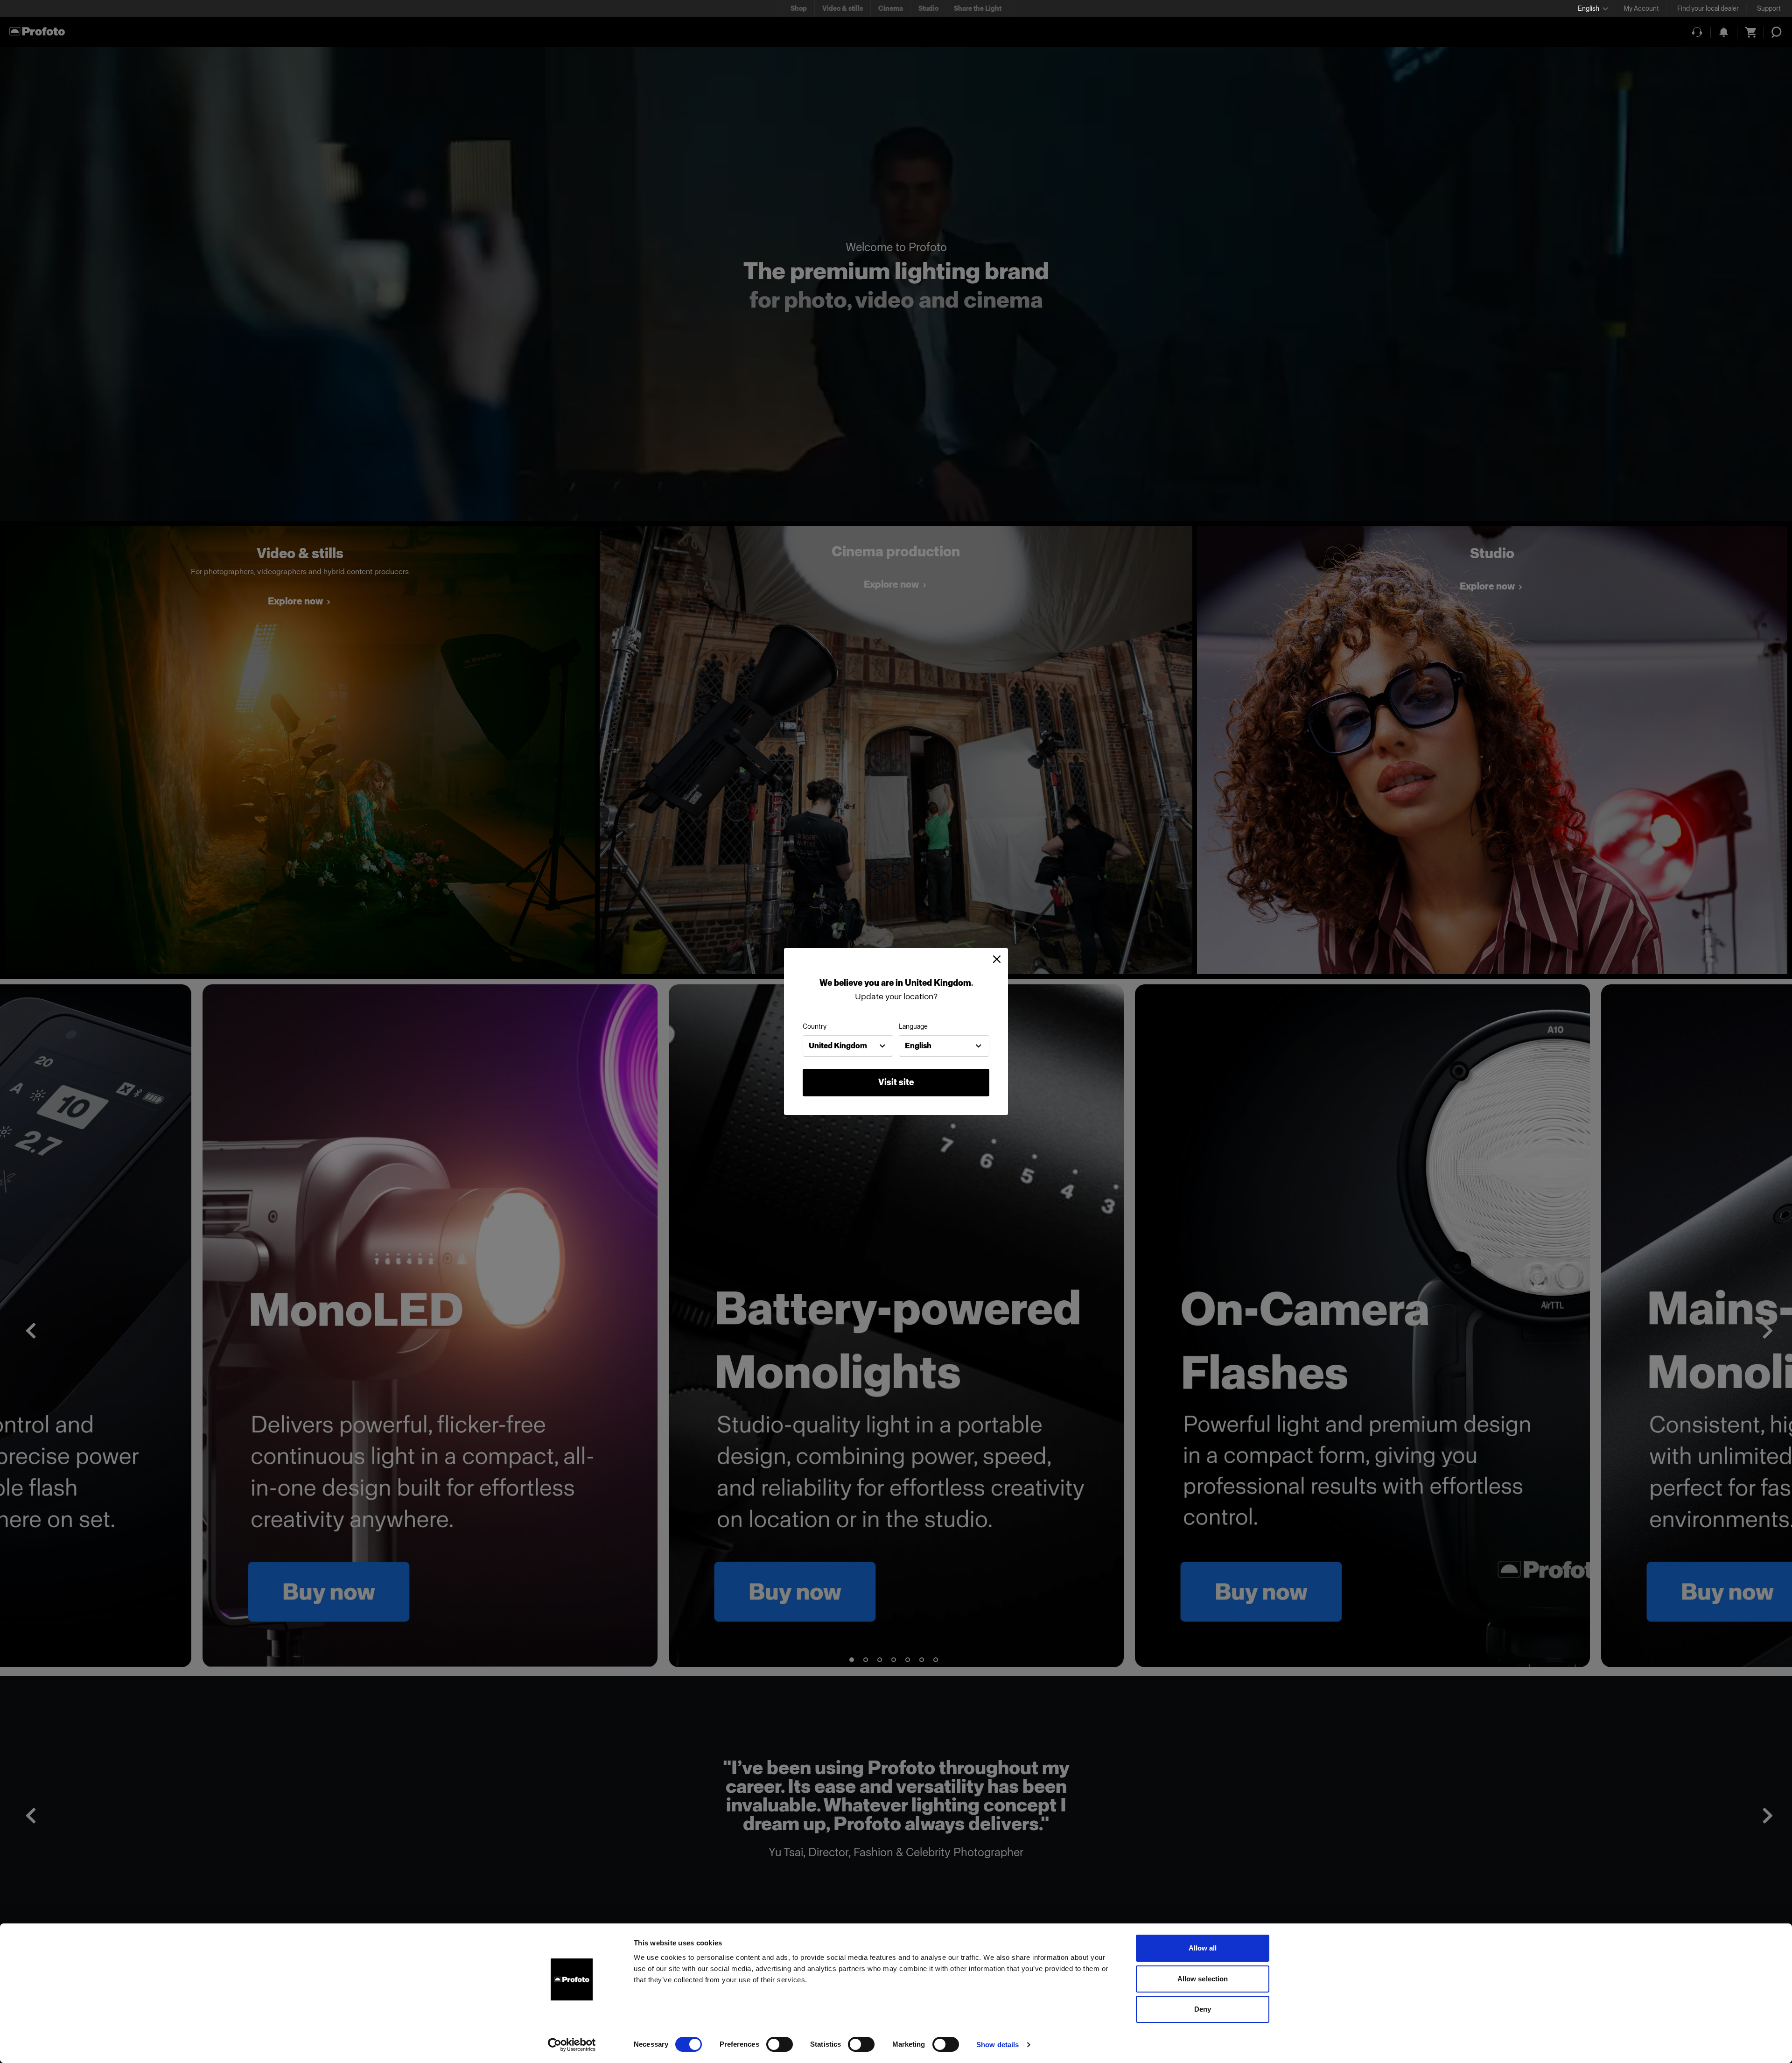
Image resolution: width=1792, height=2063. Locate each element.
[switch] (780, 2044)
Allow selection (1203, 1979)
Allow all (1203, 1948)
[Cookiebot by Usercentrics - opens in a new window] (572, 2045)
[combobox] (848, 1046)
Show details (997, 2045)
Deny (1203, 2009)
